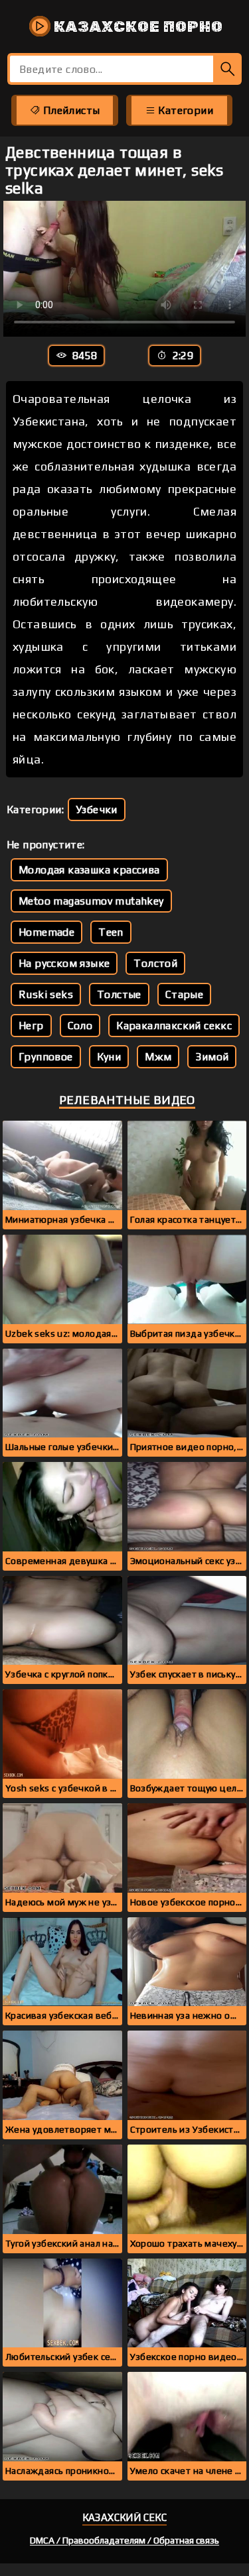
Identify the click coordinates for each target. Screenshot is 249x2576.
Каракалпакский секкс (174, 1026)
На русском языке (64, 963)
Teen (111, 932)
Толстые (119, 994)
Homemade (46, 932)
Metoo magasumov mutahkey (91, 901)
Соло (80, 1026)
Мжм (158, 1057)
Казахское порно (137, 27)
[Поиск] (227, 69)
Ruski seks (46, 994)
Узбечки (97, 810)
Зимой (212, 1057)
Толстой (155, 963)
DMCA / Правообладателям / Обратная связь (124, 2540)
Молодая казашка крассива (89, 870)
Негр (31, 1026)
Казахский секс (125, 2517)
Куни (109, 1057)
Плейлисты (70, 110)
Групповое (46, 1057)
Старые (184, 994)
